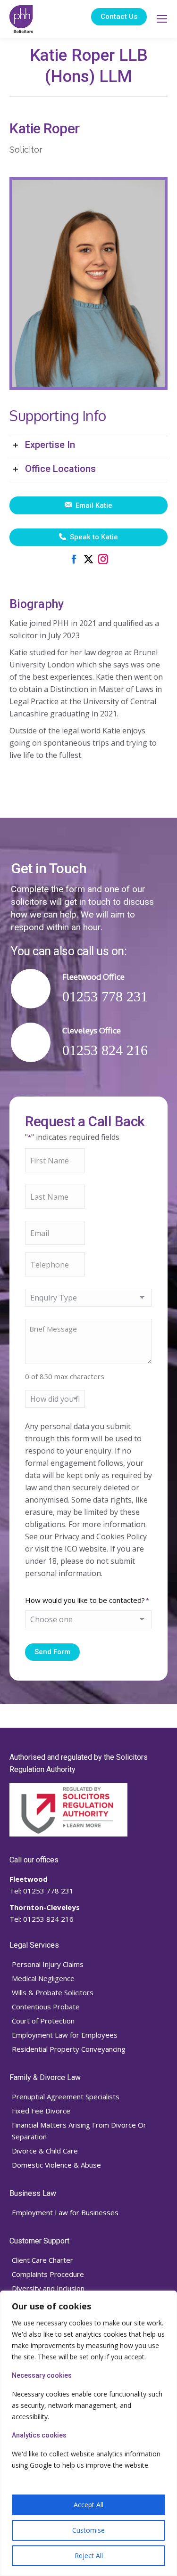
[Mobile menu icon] (162, 19)
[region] (88, 2433)
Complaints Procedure (48, 2274)
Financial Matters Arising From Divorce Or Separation (79, 2131)
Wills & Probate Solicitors (53, 1992)
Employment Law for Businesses (65, 2212)
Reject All (89, 2556)
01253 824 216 (47, 1919)
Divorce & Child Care (45, 2151)
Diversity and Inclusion (48, 2288)
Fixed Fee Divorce (41, 2111)
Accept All (88, 2505)
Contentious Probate (46, 2007)
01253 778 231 (47, 1891)
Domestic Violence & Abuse (56, 2165)
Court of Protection (43, 2021)
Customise (88, 2530)
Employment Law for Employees (65, 2035)
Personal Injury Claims (48, 1964)
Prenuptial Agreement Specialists (66, 2097)
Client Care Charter (42, 2260)
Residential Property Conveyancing (69, 2049)
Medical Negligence (43, 1978)
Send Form (52, 1652)
